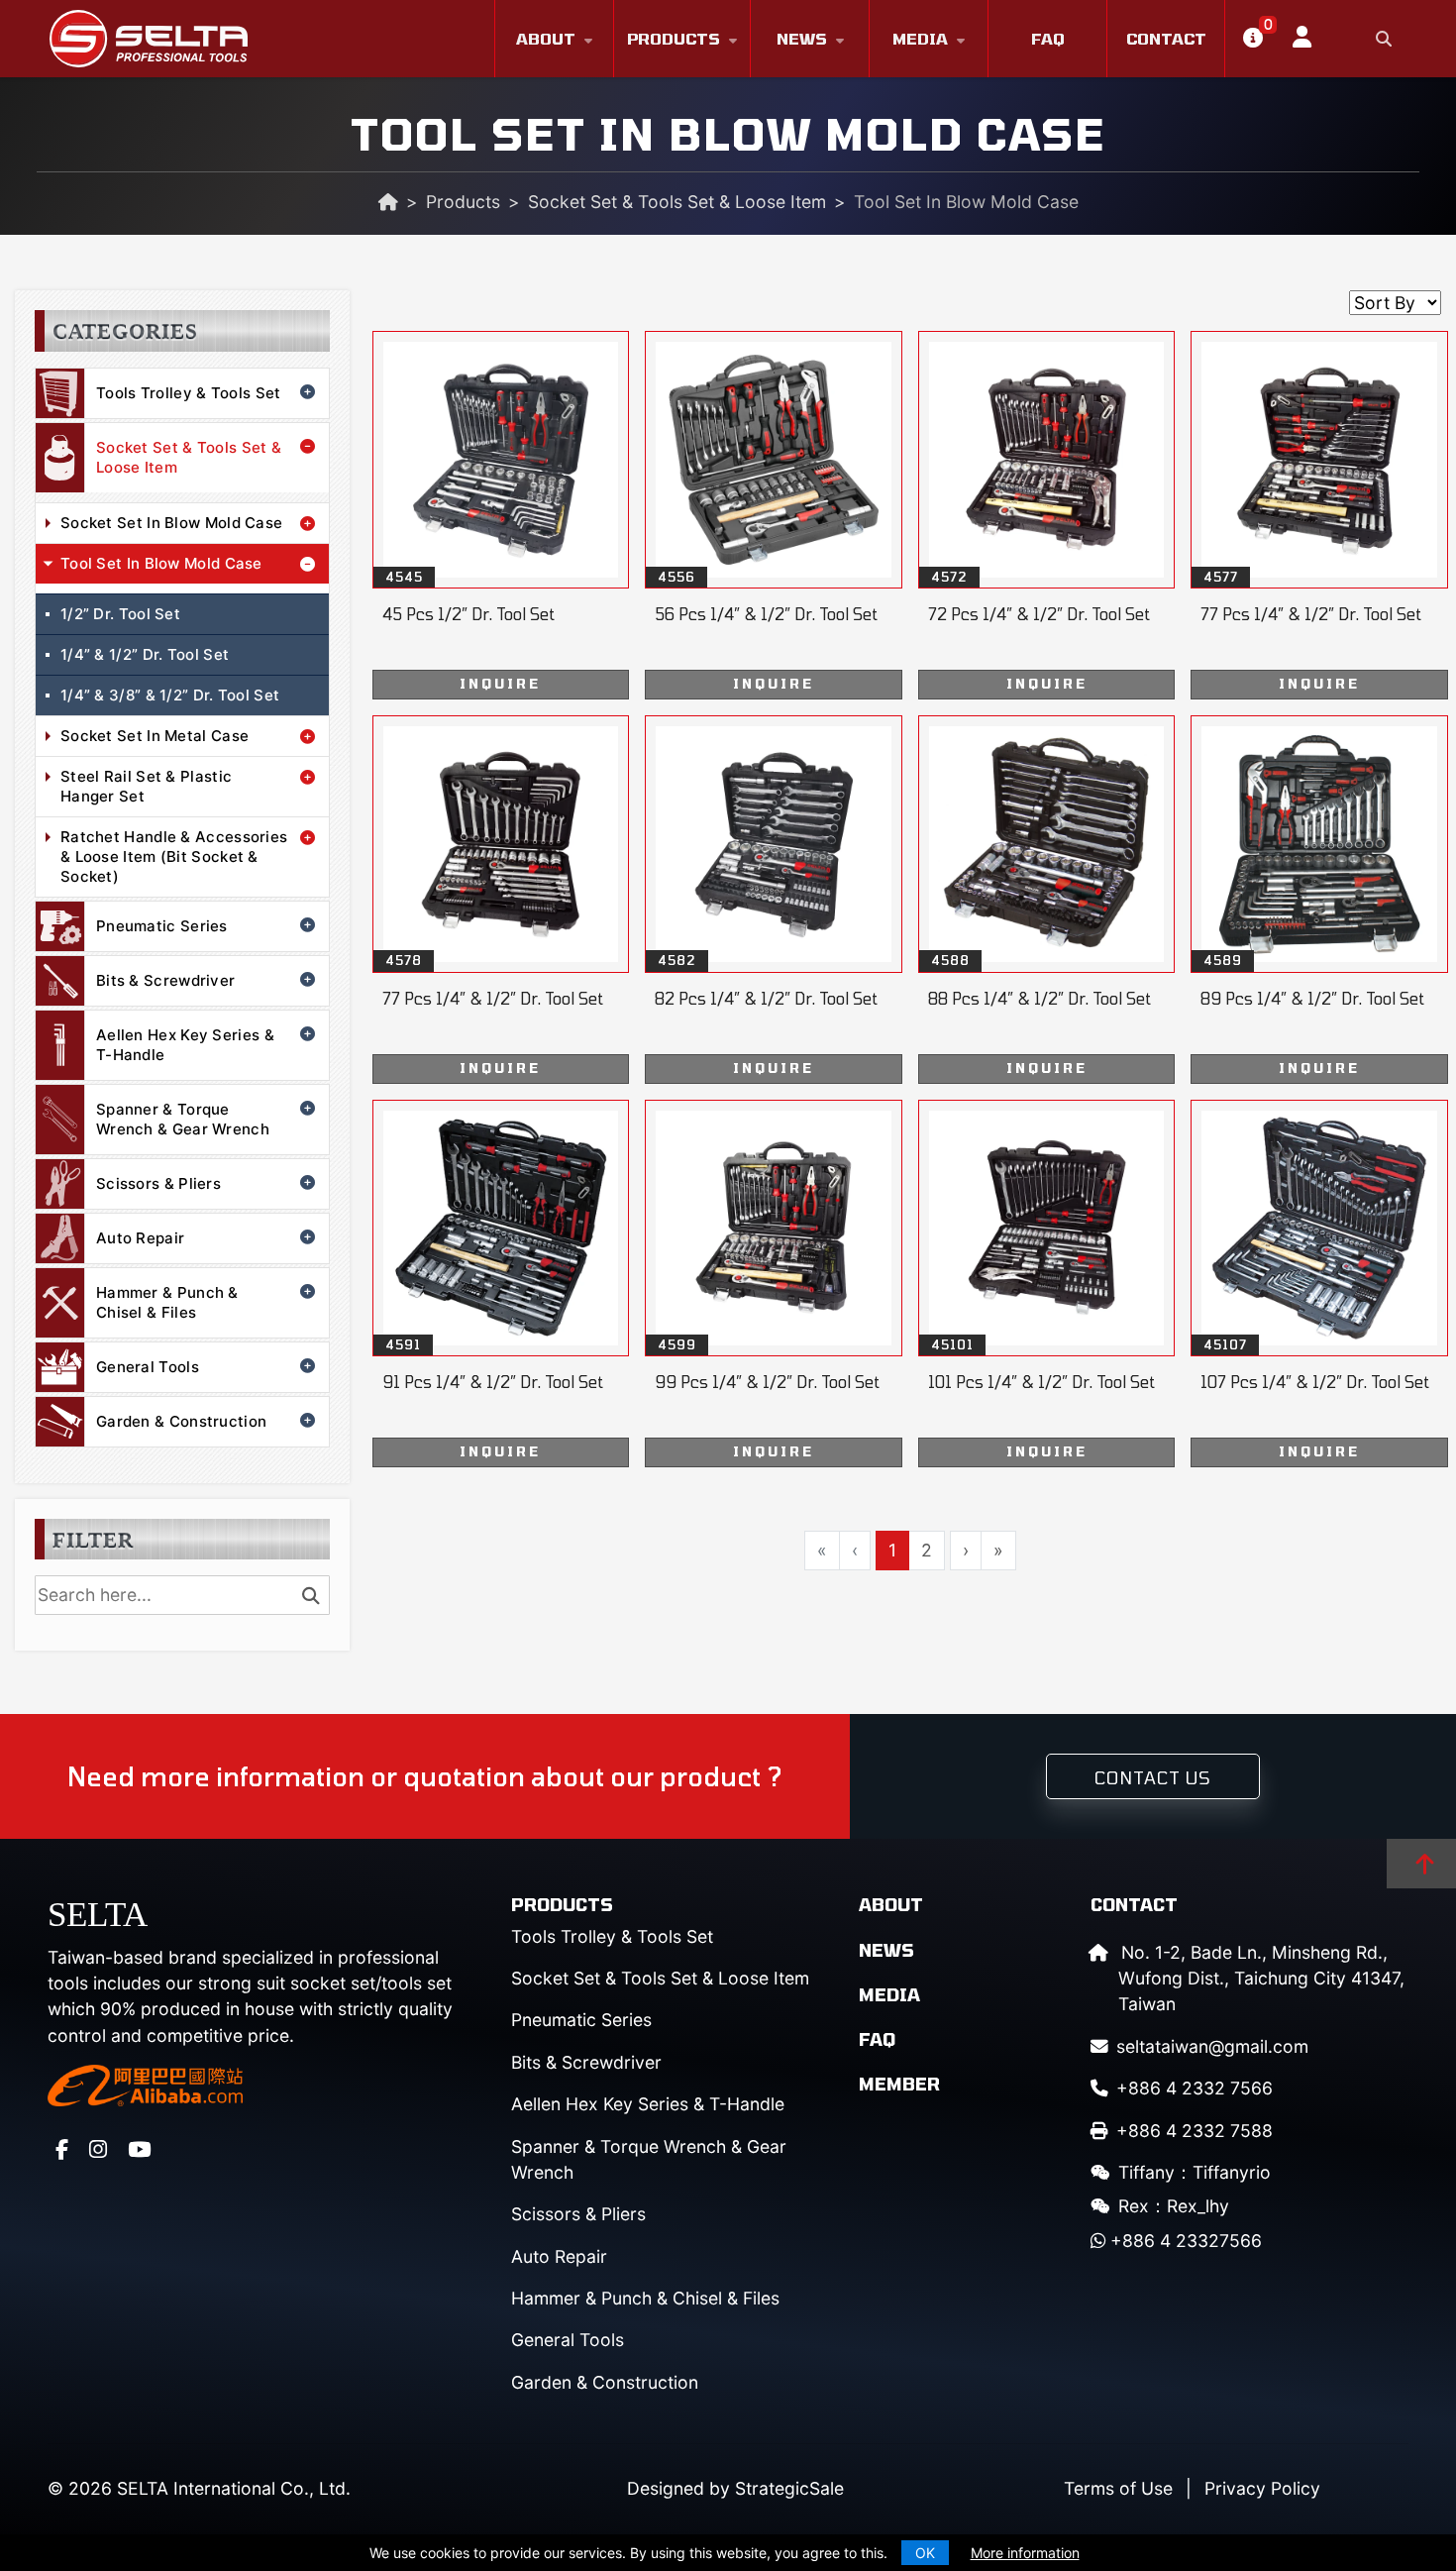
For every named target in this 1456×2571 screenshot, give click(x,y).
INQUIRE (500, 684)
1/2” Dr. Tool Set (120, 614)
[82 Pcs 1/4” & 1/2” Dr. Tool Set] (774, 900)
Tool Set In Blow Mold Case (161, 563)
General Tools (148, 1367)
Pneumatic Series (162, 926)
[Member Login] (1295, 39)
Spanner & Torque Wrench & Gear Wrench (183, 1119)
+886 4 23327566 (1184, 2241)
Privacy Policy (1262, 2488)
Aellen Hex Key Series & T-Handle (185, 1045)
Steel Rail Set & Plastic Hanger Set (146, 786)
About (546, 38)
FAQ (1048, 38)
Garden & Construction (181, 1421)
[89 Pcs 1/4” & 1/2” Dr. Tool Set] (1319, 900)
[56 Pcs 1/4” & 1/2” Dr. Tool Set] (774, 515)
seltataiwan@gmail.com (1212, 2046)
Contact (1166, 38)
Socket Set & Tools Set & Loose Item (677, 202)
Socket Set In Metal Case (155, 736)
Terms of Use (1118, 2488)
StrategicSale (789, 2488)
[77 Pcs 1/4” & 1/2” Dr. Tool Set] (1319, 515)
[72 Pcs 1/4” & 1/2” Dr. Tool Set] (1047, 515)
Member (899, 2084)
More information (1025, 2553)
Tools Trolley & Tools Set (189, 393)
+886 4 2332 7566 (1195, 2088)
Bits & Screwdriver (165, 980)
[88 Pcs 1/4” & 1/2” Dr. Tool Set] (1047, 900)
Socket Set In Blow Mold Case (171, 523)
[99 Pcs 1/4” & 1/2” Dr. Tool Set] (774, 1284)
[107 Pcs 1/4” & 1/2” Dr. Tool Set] (1319, 1284)
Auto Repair (140, 1238)
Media (920, 38)
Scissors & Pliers (158, 1183)
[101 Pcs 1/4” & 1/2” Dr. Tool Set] (1047, 1284)
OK (925, 2553)
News (802, 38)
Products (674, 38)
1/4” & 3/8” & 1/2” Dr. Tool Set (170, 695)
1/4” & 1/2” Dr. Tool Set (145, 654)
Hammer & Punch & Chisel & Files (167, 1302)
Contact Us (1153, 1777)
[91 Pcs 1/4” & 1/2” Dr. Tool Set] (501, 1284)
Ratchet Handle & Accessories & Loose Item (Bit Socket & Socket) (174, 857)
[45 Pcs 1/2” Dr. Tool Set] (501, 515)
